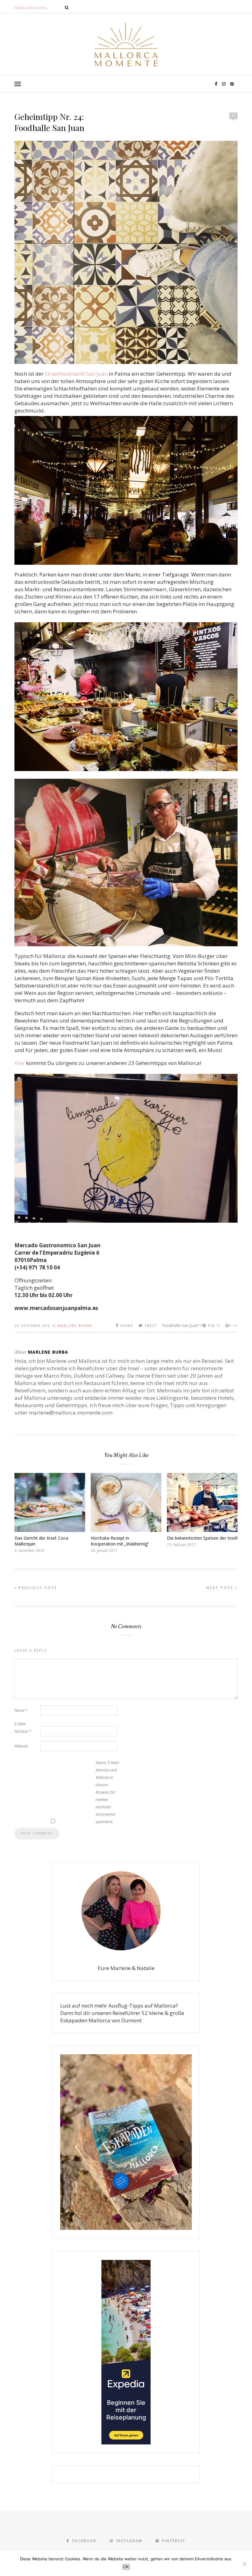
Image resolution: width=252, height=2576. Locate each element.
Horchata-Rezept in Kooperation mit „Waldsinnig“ (120, 1541)
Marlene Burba (75, 1326)
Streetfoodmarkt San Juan (76, 374)
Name (21, 1710)
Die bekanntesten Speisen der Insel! (202, 1538)
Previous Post (37, 1588)
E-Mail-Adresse (23, 1727)
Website (21, 1746)
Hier (20, 1063)
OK (126, 2567)
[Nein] (244, 2564)
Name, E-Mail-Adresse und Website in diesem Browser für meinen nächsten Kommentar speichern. (108, 1792)
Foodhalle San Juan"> (191, 1325)
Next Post (221, 1588)
